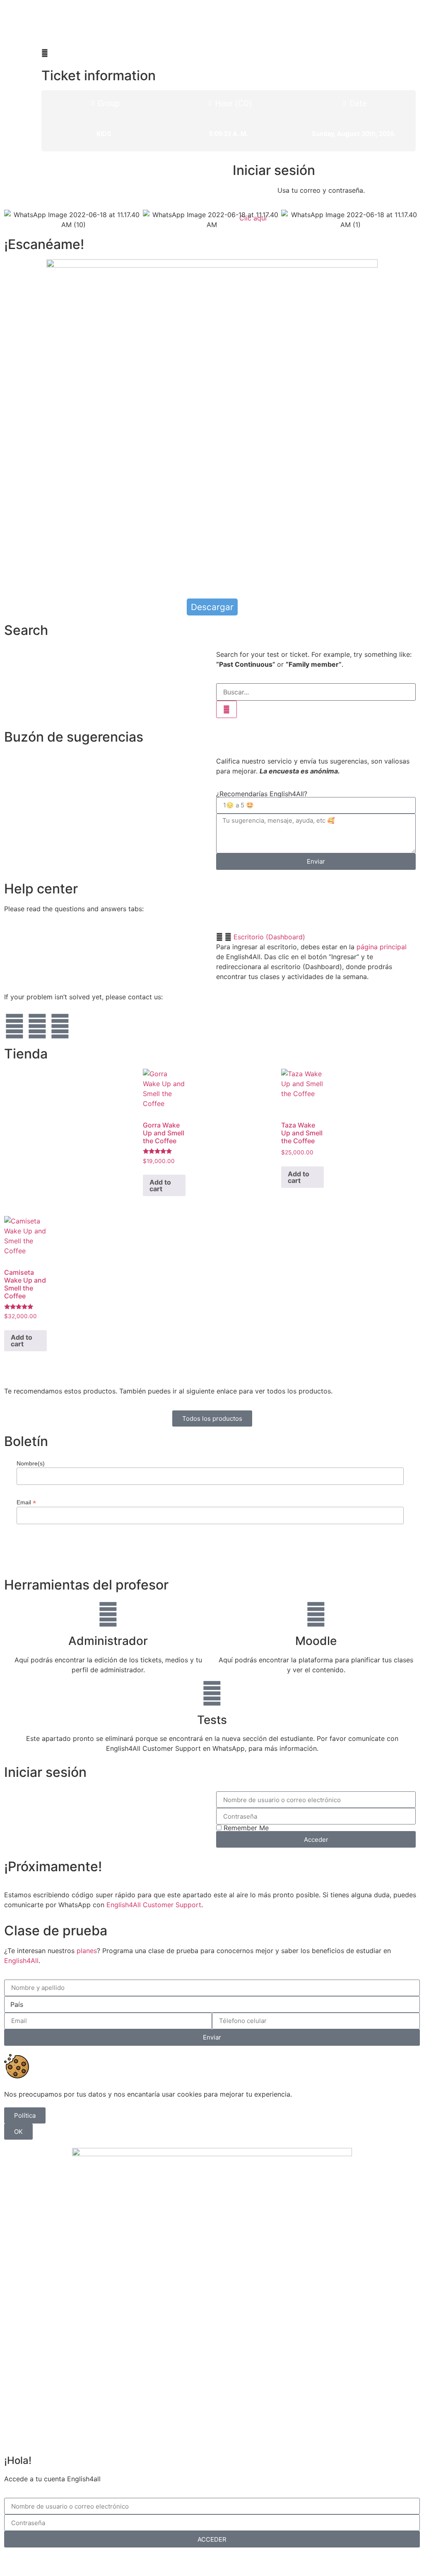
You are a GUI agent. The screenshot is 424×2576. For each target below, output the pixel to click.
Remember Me (245, 1828)
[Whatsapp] (14, 1026)
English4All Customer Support (154, 1905)
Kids (104, 134)
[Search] (226, 709)
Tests (212, 1720)
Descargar (212, 607)
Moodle (316, 1641)
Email (26, 1502)
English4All (21, 1961)
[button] (316, 937)
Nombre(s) (31, 1463)
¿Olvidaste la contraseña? (191, 2561)
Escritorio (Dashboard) (269, 937)
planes (87, 1951)
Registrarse (255, 2561)
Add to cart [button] (160, 1185)
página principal (382, 947)
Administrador (108, 1641)
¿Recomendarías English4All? (262, 794)
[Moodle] (316, 1614)
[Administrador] (108, 1614)
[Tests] (212, 1693)
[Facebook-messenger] (37, 1026)
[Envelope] (60, 1026)
